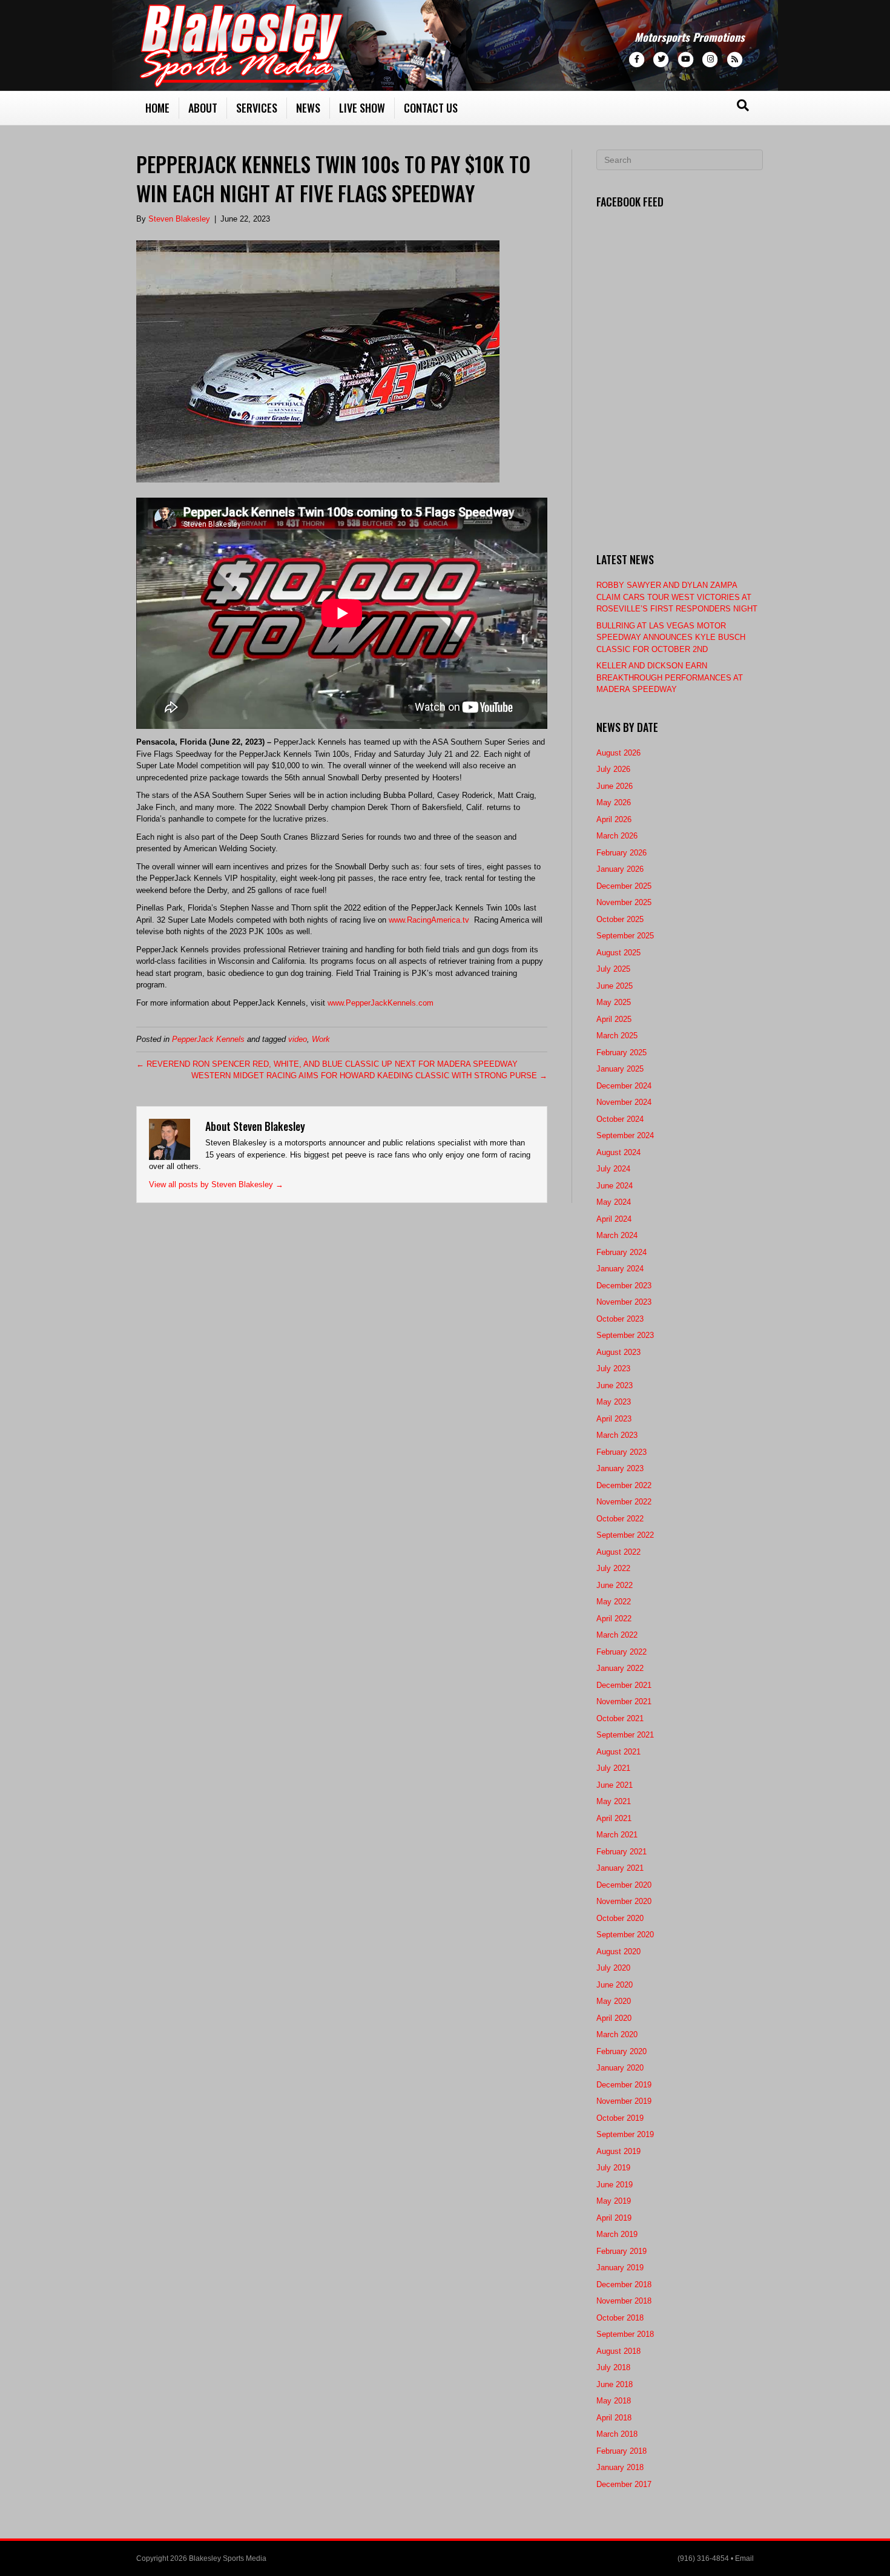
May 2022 (614, 1602)
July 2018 (613, 2367)
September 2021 (625, 1735)
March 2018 (617, 2434)
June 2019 (615, 2185)
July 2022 (613, 1568)
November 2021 (624, 1701)
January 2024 (620, 1269)
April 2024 (614, 1219)
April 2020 (614, 2018)
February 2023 (621, 1452)
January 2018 (620, 2467)
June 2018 (615, 2384)
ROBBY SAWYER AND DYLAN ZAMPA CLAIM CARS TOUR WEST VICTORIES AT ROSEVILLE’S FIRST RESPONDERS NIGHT (677, 597)
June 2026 (615, 786)
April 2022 (614, 1619)
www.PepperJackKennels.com (381, 1003)
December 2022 (624, 1485)
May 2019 (614, 2201)
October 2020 (620, 1918)
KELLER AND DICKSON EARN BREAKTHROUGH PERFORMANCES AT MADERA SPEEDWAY (670, 677)
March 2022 (617, 1635)
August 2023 (618, 1352)
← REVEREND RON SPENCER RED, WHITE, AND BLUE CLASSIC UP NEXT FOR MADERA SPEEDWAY (327, 1064)
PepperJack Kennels (208, 1039)
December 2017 (624, 2484)
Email (744, 2558)
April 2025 (614, 1019)
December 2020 (624, 1885)
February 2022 (621, 1652)
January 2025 (620, 1069)
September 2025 (625, 936)
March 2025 (617, 1036)
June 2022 (615, 1585)
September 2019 (625, 2134)
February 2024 (621, 1252)
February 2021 (621, 1852)
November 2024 (624, 1102)
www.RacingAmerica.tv (429, 920)
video (298, 1039)
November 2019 (624, 2101)
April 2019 (614, 2218)
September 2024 (625, 1135)
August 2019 (618, 2151)
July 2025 (613, 969)
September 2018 (625, 2334)
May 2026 (614, 802)
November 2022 (624, 1502)
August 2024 (618, 1152)
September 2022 (625, 1535)
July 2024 (613, 1169)
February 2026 (621, 853)
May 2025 (614, 1002)
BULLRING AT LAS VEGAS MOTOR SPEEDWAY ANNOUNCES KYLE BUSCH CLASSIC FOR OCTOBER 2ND (671, 637)
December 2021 (624, 1685)
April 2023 (614, 1419)
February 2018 (621, 2451)
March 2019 (617, 2234)
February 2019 (621, 2251)
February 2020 (621, 2051)
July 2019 (613, 2168)
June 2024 (615, 1186)
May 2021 (614, 1801)
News (308, 108)
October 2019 (620, 2118)
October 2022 (620, 1519)
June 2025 (615, 986)
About (203, 108)
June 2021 (615, 1785)
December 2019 (624, 2085)
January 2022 (620, 1668)
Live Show (362, 108)
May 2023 (614, 1402)
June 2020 (615, 1985)
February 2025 (621, 1052)
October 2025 (620, 919)
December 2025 (624, 886)
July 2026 (613, 769)
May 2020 (614, 2001)
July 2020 (613, 1968)
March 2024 (617, 1235)
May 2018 (614, 2401)
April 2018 (614, 2418)
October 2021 (620, 1718)
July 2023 (613, 1369)
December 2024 (624, 1086)
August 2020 (618, 1952)
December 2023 (624, 1286)
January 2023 (620, 1468)
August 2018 (618, 2351)
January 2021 (620, 1868)
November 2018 (624, 2301)
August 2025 (618, 953)
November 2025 (624, 902)
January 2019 (620, 2268)
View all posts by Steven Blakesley (216, 1184)
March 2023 (617, 1435)
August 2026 (618, 753)
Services (257, 108)
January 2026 (620, 869)
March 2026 (617, 836)
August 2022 (618, 1552)
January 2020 (620, 2068)
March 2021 (617, 1835)
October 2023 (620, 1319)
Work (321, 1039)
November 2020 (624, 1901)
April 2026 (614, 819)
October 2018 (620, 2318)
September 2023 (625, 1335)
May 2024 (614, 1202)
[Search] (743, 105)
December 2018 (624, 2284)
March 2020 (617, 2034)
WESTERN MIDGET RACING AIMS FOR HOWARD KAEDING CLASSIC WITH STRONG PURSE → (369, 1076)
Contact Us (431, 108)
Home (157, 108)
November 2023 (624, 1302)
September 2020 (625, 1935)
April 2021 (614, 1818)
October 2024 (620, 1119)
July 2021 (613, 1768)
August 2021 (618, 1752)
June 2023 (615, 1385)
